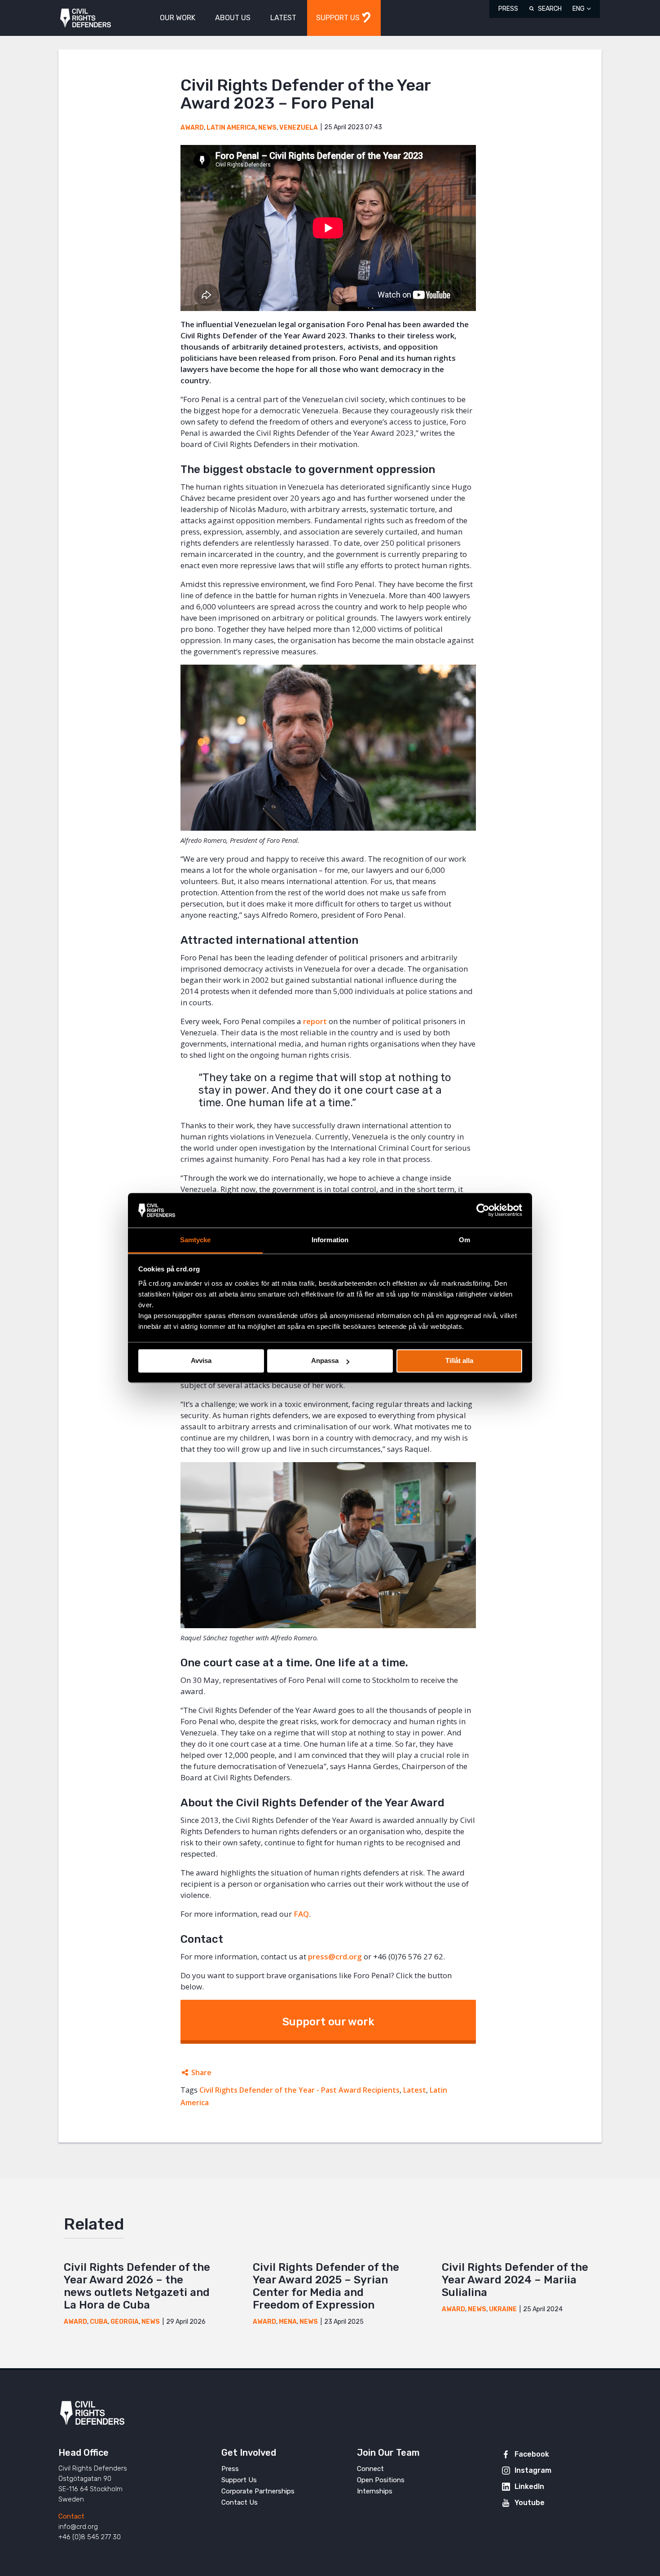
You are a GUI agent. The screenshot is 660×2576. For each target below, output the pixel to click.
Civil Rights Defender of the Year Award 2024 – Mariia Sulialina (515, 2280)
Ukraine (503, 2309)
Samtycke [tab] (196, 1240)
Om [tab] (464, 1240)
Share (201, 2072)
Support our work (328, 2022)
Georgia (125, 2322)
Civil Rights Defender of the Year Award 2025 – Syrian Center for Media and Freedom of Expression (326, 2286)
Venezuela (299, 128)
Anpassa (325, 1361)
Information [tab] (330, 1240)
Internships (375, 2491)
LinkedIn (529, 2486)
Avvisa (201, 1361)
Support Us (239, 2480)
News (267, 128)
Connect (370, 2469)
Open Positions (381, 2480)
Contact (71, 2516)
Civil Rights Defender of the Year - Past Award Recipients (299, 2090)
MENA (288, 2322)
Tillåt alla (459, 1361)
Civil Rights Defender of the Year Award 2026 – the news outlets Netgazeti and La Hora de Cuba (137, 2286)
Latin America (231, 128)
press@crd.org (335, 1956)
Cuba (99, 2322)
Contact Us (240, 2502)
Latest (415, 2090)
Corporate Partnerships (258, 2491)
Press (508, 9)
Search (550, 9)
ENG (579, 9)
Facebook (532, 2454)
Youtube (530, 2503)
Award (192, 128)
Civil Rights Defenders (86, 18)
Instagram (533, 2470)
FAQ (301, 1914)
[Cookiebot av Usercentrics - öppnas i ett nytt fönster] (483, 1210)
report (315, 1021)
